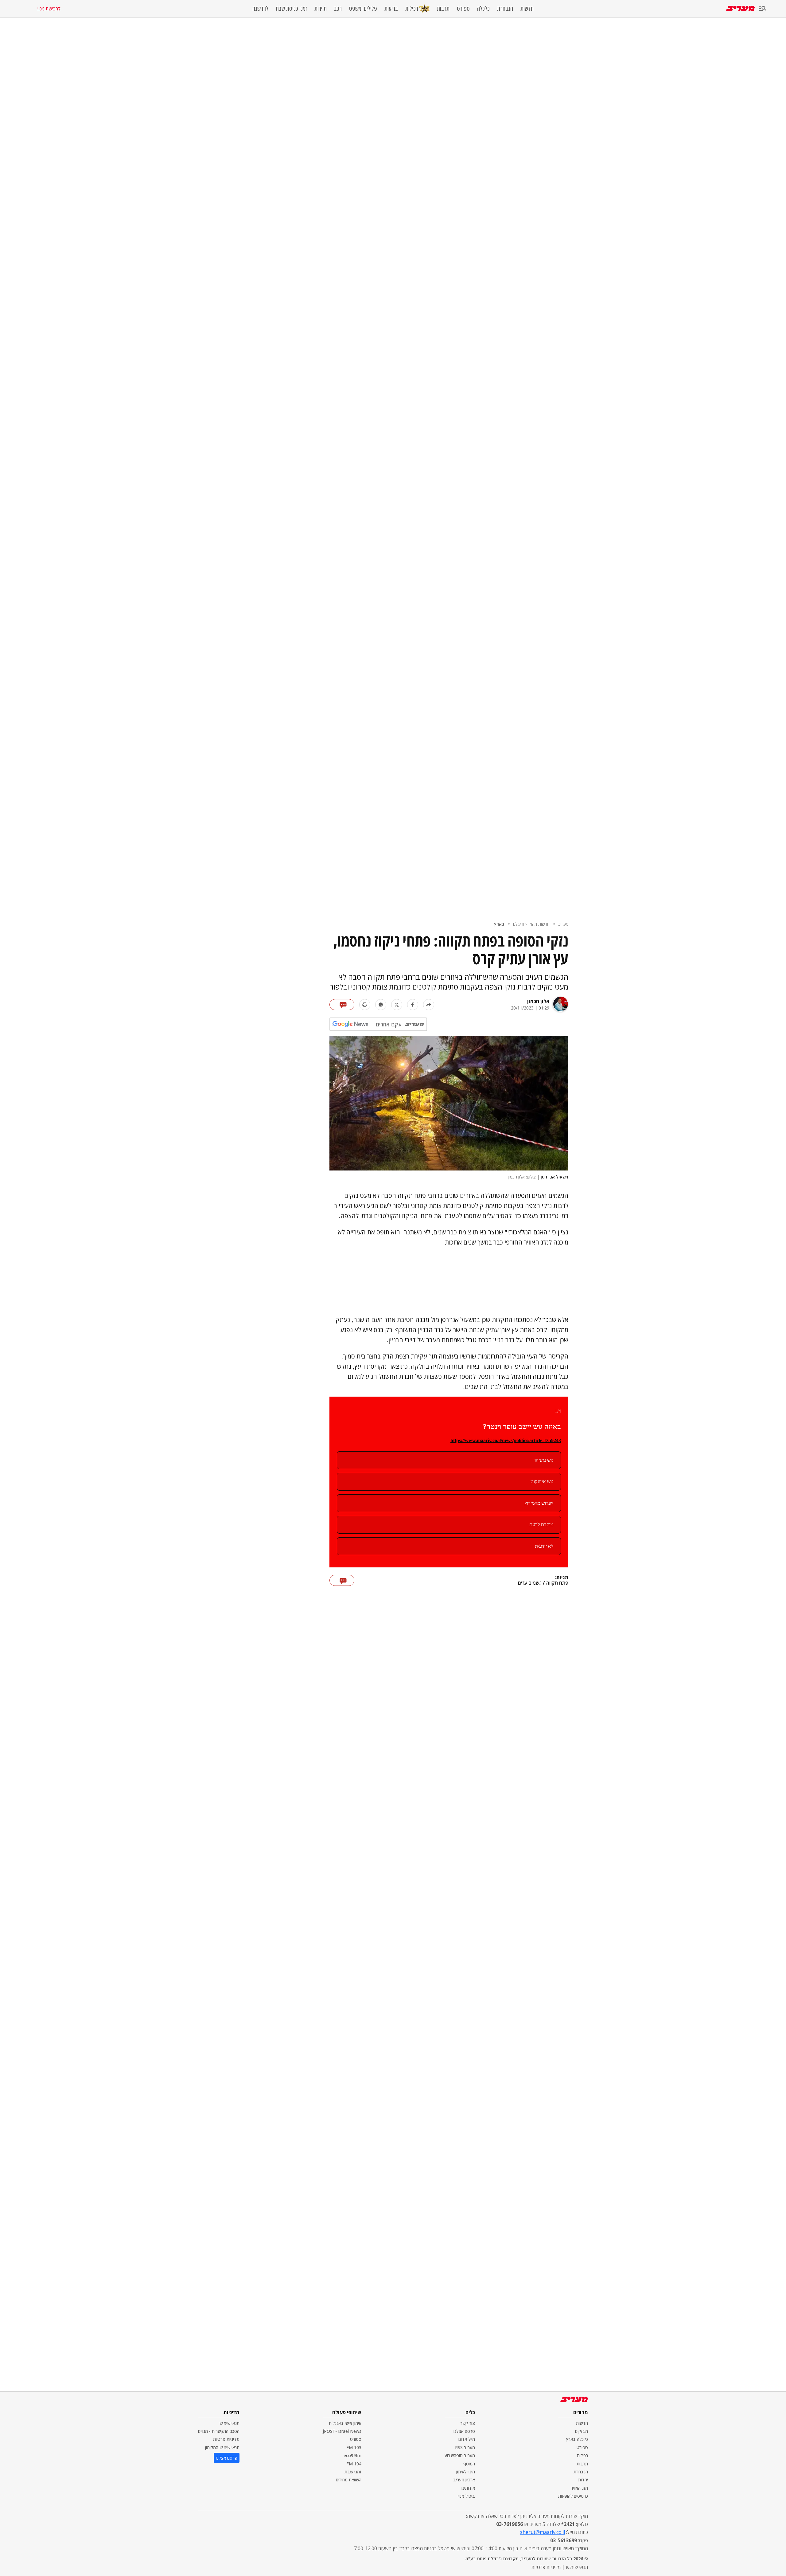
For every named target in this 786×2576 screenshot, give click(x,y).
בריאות (391, 9)
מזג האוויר (579, 2488)
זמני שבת (353, 2472)
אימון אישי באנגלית (345, 2423)
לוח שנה (260, 9)
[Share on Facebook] (413, 1005)
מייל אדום (467, 2439)
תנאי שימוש (230, 2423)
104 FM (354, 2464)
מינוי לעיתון (466, 2472)
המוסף (469, 2464)
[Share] (429, 1005)
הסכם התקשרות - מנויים (219, 2431)
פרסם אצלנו (464, 2431)
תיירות (321, 9)
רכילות (412, 8)
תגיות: (562, 1578)
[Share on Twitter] (397, 1005)
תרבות (443, 9)
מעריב (563, 924)
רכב (338, 9)
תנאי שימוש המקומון (222, 2447)
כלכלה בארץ (577, 2439)
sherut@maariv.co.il (543, 2532)
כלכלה (483, 9)
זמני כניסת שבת (291, 9)
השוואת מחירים (349, 2480)
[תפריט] (763, 9)
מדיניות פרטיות (226, 2439)
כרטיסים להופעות (573, 2496)
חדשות (527, 9)
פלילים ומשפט (363, 9)
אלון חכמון (538, 1001)
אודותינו (468, 2488)
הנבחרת (505, 9)
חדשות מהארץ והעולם (531, 924)
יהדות (583, 2480)
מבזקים (582, 2431)
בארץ (499, 924)
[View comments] (342, 1005)
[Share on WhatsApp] (381, 1005)
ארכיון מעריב (464, 2480)
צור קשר (468, 2423)
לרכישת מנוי (49, 9)
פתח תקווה (557, 1583)
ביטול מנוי (466, 2496)
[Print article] (365, 1005)
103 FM (354, 2447)
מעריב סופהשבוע (460, 2455)
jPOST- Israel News (342, 2431)
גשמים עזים (530, 1583)
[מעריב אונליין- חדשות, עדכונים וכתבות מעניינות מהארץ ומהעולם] (740, 8)
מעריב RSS (465, 2447)
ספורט (463, 9)
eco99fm (352, 2455)
